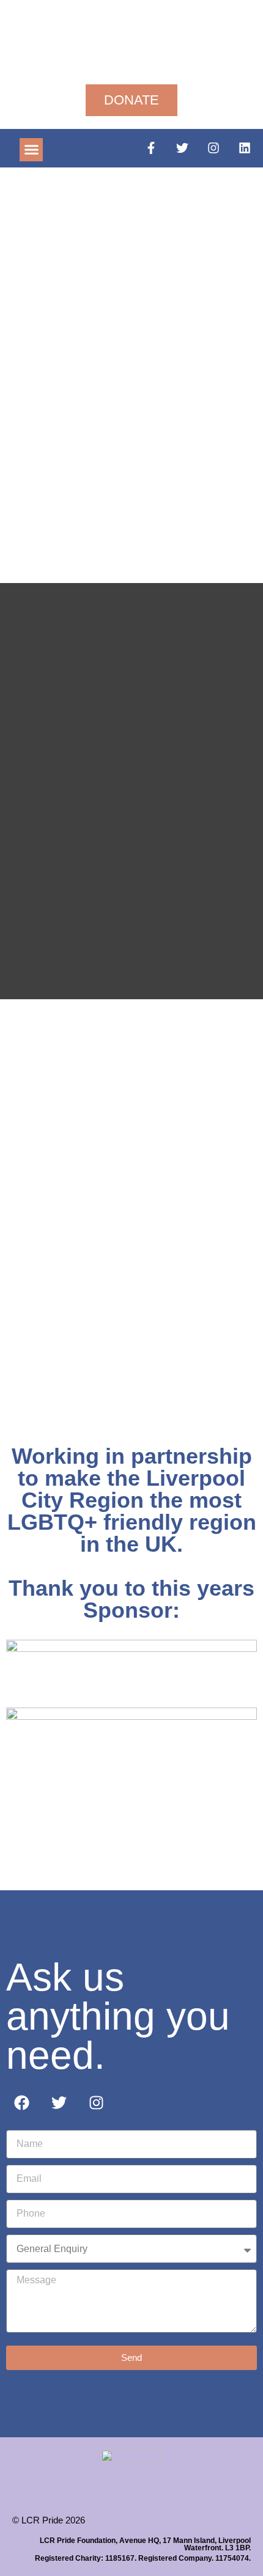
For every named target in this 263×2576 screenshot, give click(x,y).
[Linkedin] (245, 148)
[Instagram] (213, 148)
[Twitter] (182, 148)
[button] (31, 150)
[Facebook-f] (151, 148)
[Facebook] (21, 2102)
